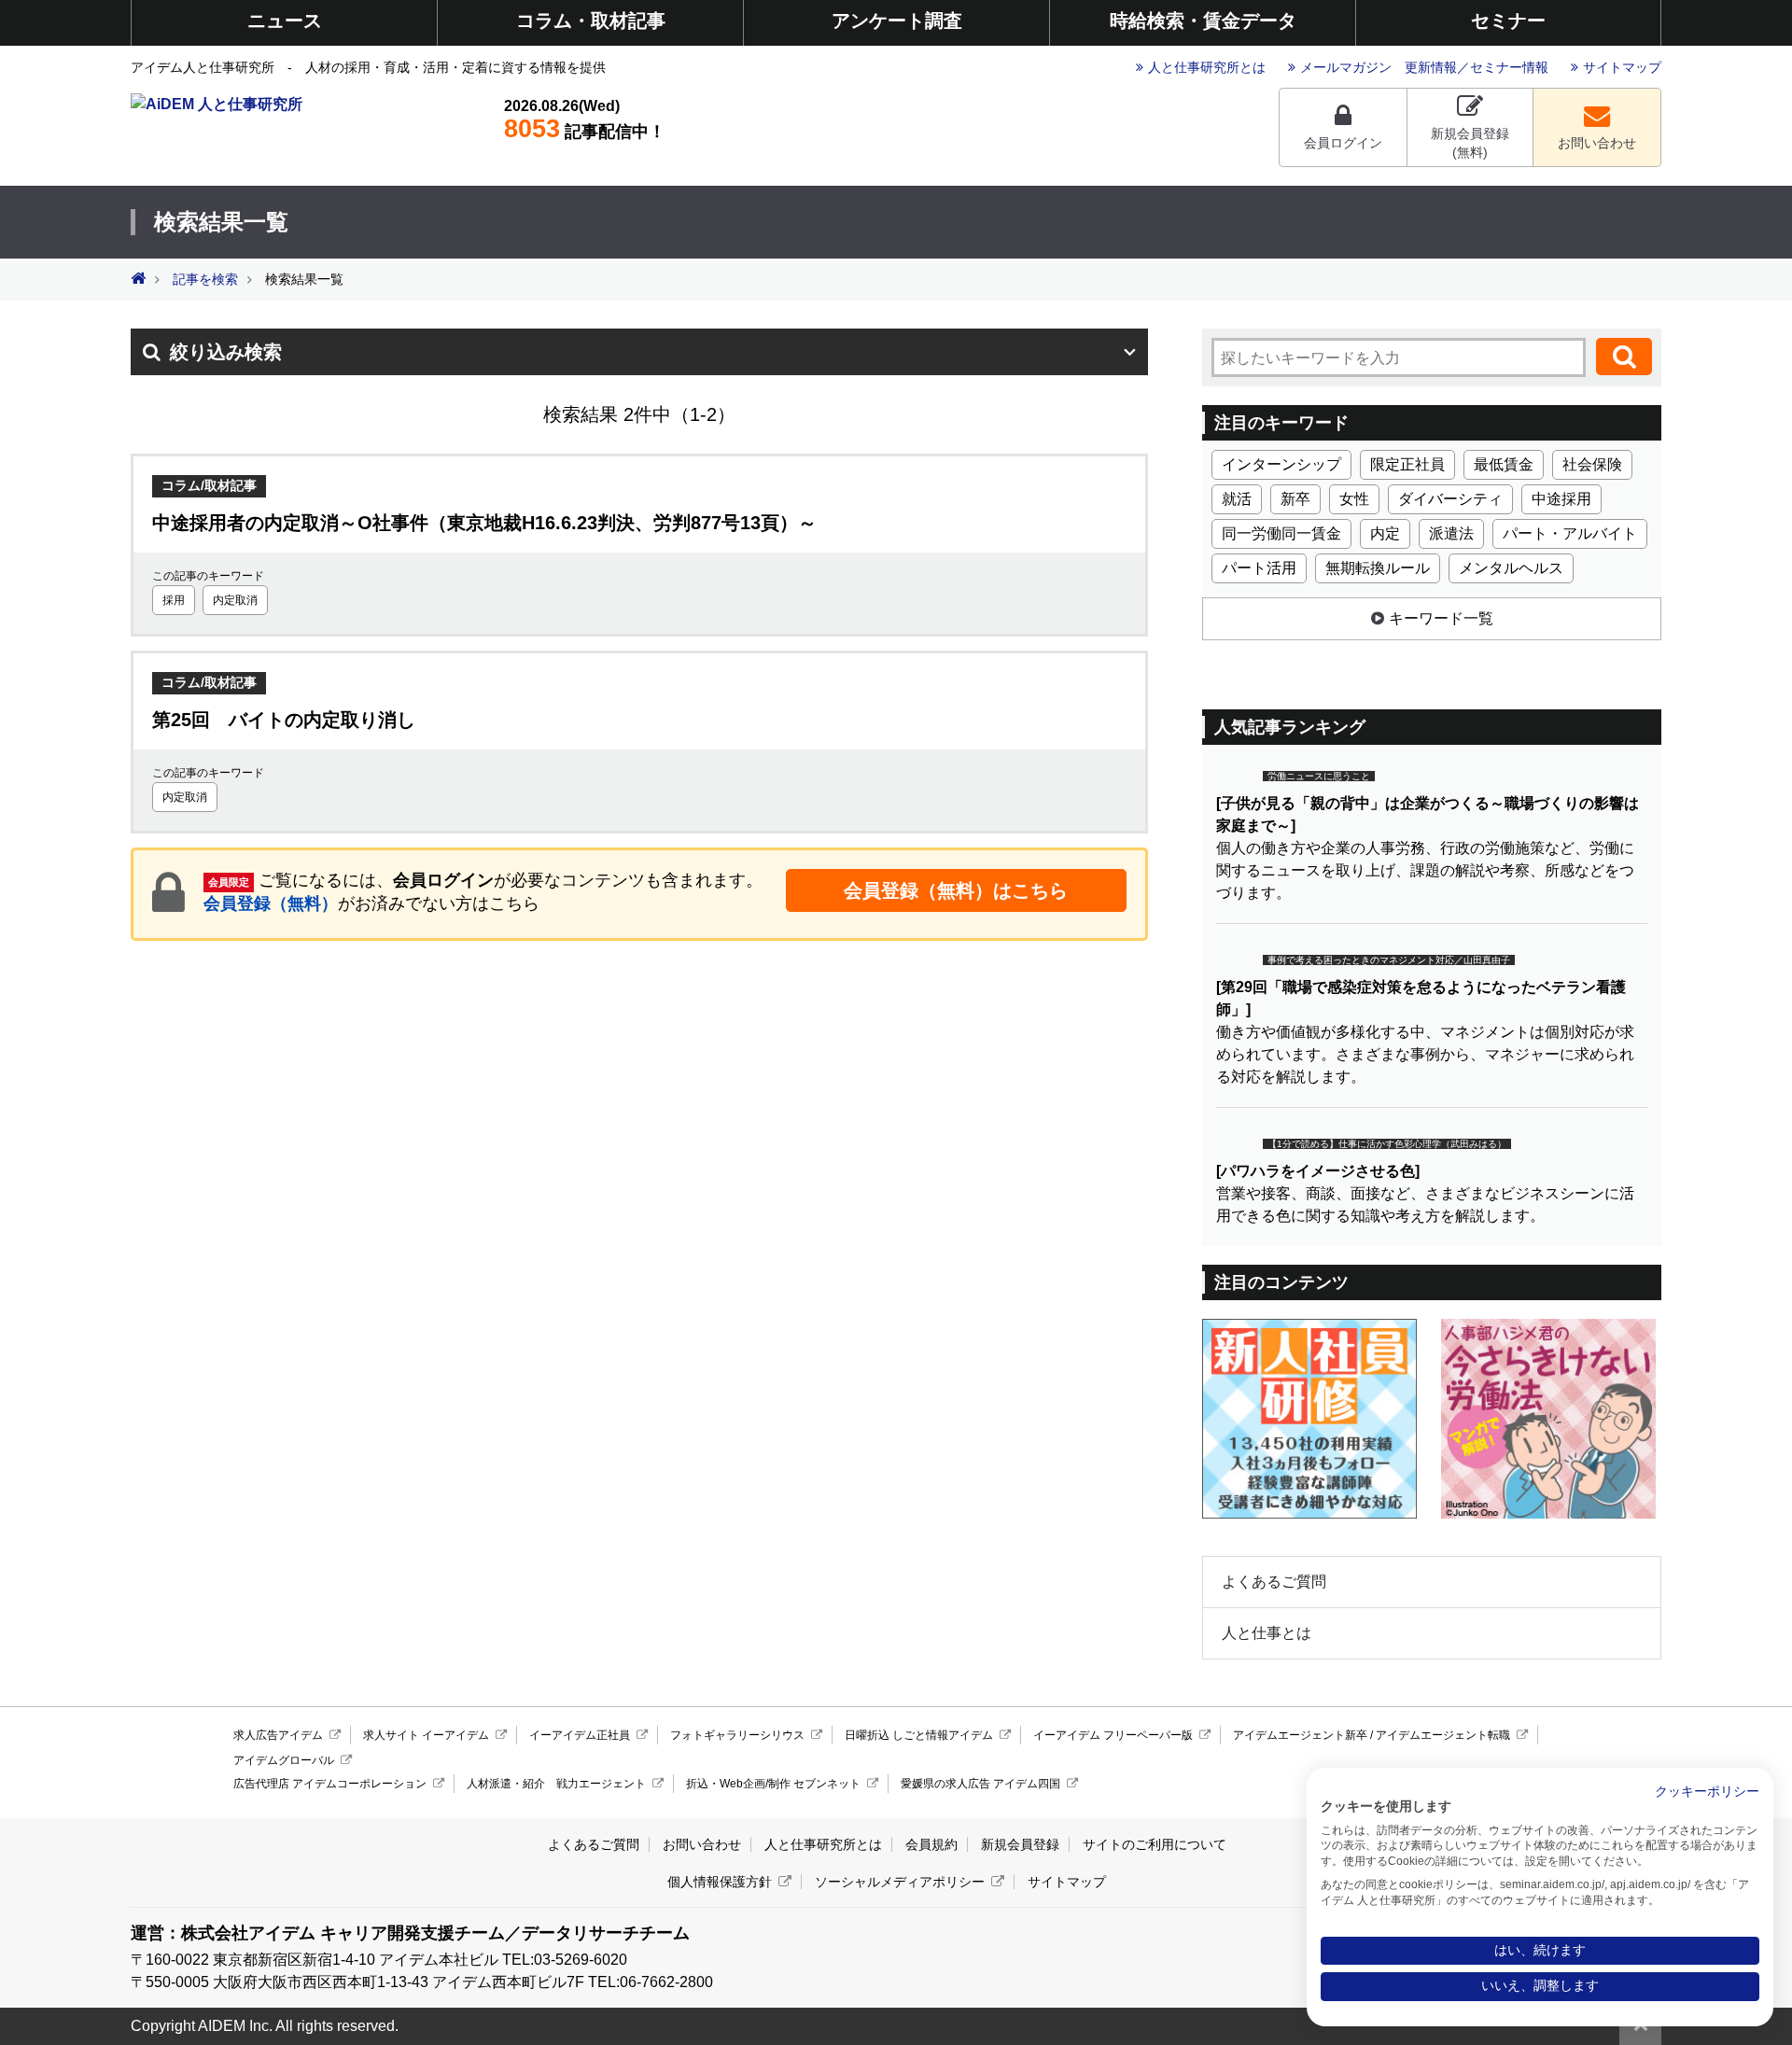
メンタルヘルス (1511, 568)
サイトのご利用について (1155, 1844)
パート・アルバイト (1570, 533)
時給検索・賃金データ (1203, 21)
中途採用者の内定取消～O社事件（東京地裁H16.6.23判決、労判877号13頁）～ (484, 523)
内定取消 (235, 600)
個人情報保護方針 (720, 1882)
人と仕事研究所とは (1207, 67)
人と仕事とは (1267, 1633)
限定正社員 (1407, 464)
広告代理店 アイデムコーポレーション (330, 1784)
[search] (1624, 357)
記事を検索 (205, 280)
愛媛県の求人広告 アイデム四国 (980, 1784)
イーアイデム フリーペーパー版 (1113, 1735)
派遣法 (1451, 533)
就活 (1237, 499)
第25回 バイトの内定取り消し (284, 720)
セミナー (1508, 21)
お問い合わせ (1597, 143)
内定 (1385, 533)
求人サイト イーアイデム (426, 1735)
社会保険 (1592, 464)
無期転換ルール (1378, 568)
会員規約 (931, 1844)
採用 (174, 600)
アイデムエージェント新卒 (1300, 1735)
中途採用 (1561, 499)
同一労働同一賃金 (1281, 533)
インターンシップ (1281, 464)
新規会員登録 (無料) (1470, 143)
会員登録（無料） (271, 903)
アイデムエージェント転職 (1443, 1735)
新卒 (1295, 499)
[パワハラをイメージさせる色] (1318, 1171)
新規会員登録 (1020, 1844)
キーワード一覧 (1441, 618)
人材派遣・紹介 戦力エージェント (556, 1784)
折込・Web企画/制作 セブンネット (773, 1784)
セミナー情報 (1509, 67)
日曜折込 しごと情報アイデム (919, 1735)
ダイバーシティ (1450, 499)
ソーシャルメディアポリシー (900, 1882)
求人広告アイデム (278, 1735)
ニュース (285, 21)
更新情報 (1431, 67)
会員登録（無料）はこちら (956, 890)
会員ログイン (1343, 143)
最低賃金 (1504, 464)
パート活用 (1259, 568)
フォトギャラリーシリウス (737, 1735)
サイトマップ (1622, 67)
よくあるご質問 (1274, 1582)
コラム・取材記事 (591, 21)
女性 (1354, 499)
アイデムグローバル (284, 1760)
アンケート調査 (897, 21)
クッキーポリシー (1707, 1792)
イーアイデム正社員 (580, 1735)
